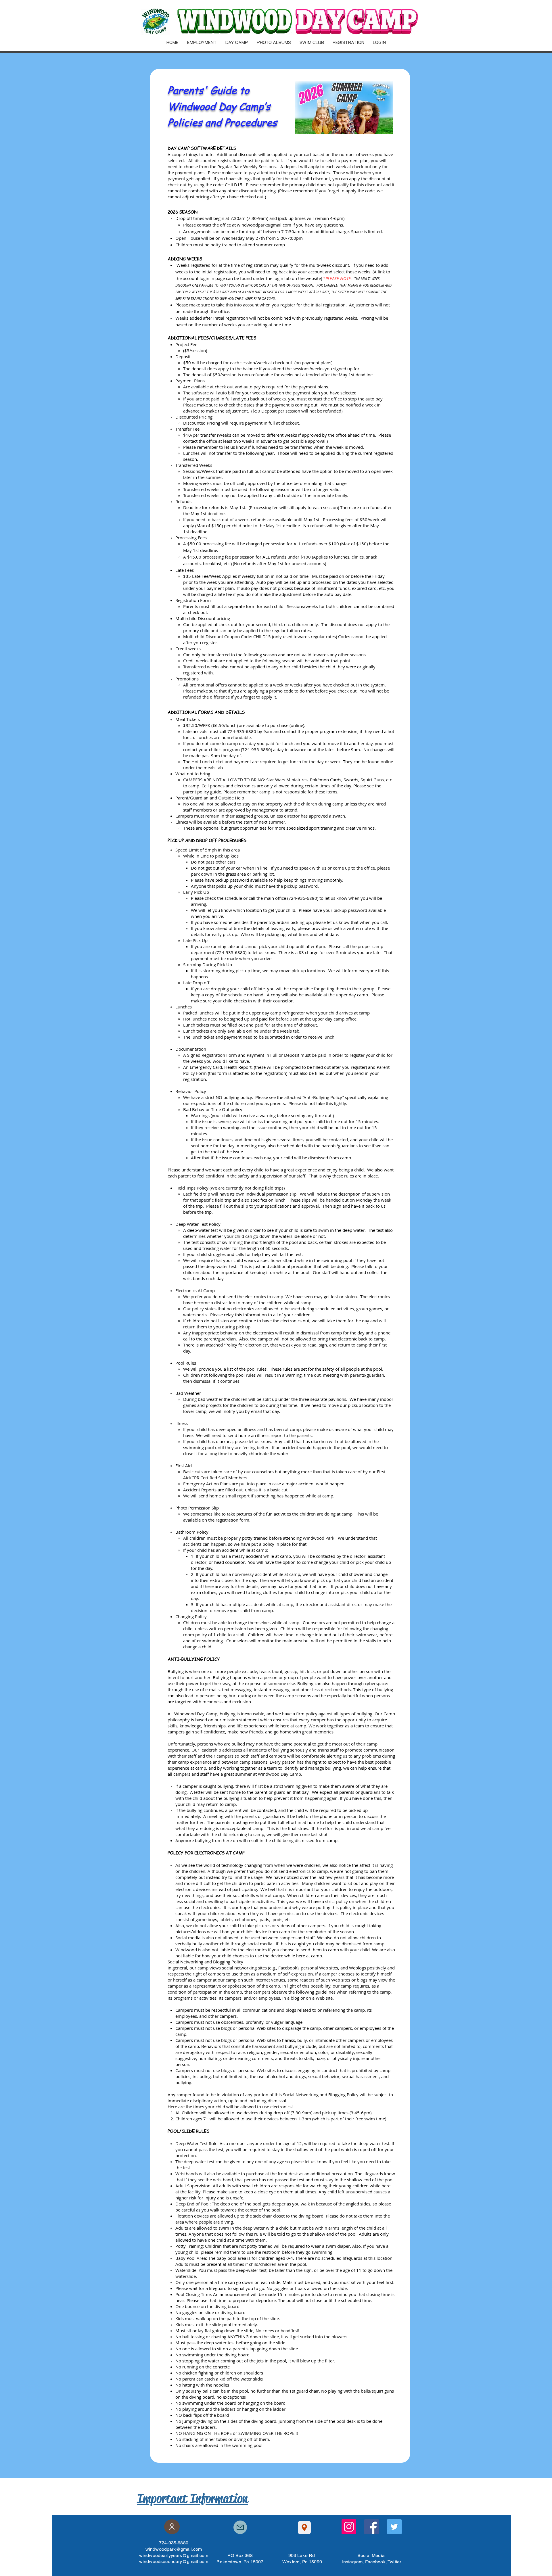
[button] (172, 42)
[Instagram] (349, 2527)
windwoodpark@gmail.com (264, 225)
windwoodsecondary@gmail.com (174, 2561)
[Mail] (240, 2527)
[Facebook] (372, 2527)
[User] (172, 2527)
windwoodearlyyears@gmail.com (174, 2555)
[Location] (304, 2528)
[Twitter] (394, 2527)
